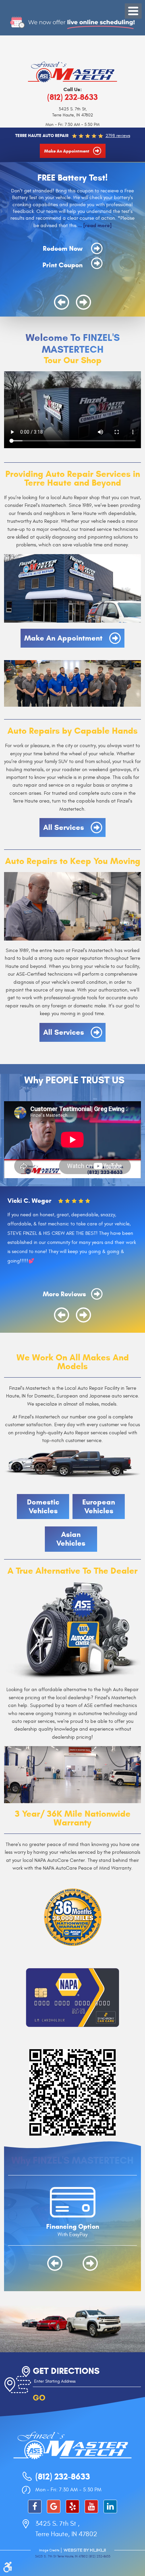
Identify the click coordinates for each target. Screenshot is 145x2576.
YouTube (91, 2506)
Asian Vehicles (71, 1539)
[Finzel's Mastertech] (72, 72)
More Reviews (65, 1294)
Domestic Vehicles (43, 1506)
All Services (64, 827)
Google (54, 2506)
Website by (85, 2550)
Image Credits (49, 2550)
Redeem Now (64, 248)
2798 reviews (118, 136)
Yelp (72, 2506)
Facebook (35, 2506)
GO (39, 2398)
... (94, 225)
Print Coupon (63, 265)
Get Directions (66, 2371)
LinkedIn (110, 2506)
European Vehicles (99, 1506)
